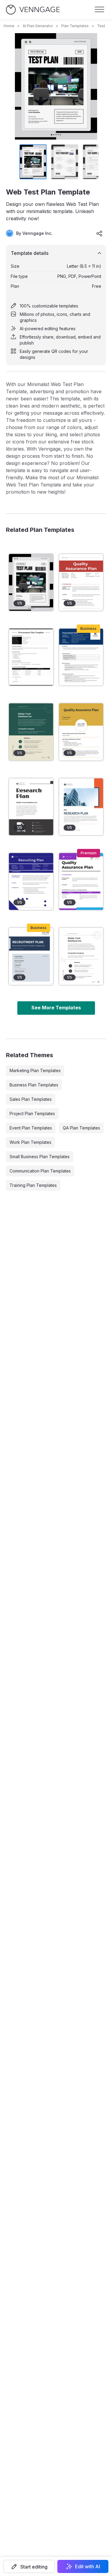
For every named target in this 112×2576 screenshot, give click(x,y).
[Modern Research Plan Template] (81, 807)
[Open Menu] (99, 10)
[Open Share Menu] (99, 233)
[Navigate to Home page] (33, 10)
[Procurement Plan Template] (31, 657)
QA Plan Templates (81, 1128)
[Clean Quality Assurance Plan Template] (81, 582)
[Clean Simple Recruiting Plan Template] (31, 881)
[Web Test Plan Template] (31, 582)
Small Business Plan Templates (40, 1157)
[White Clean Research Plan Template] (81, 956)
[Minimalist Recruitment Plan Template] (31, 956)
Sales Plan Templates (31, 1099)
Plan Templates (75, 26)
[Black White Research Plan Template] (31, 807)
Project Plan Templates (32, 1113)
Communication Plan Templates (40, 1171)
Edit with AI (88, 2566)
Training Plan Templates (33, 1185)
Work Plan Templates (30, 1142)
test (101, 26)
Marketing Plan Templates (35, 1070)
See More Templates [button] (56, 1008)
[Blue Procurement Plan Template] (81, 657)
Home (9, 26)
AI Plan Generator (38, 26)
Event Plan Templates (31, 1128)
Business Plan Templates (34, 1085)
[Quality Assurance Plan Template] (81, 881)
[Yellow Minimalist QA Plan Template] (81, 732)
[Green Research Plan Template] (31, 732)
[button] (29, 2566)
